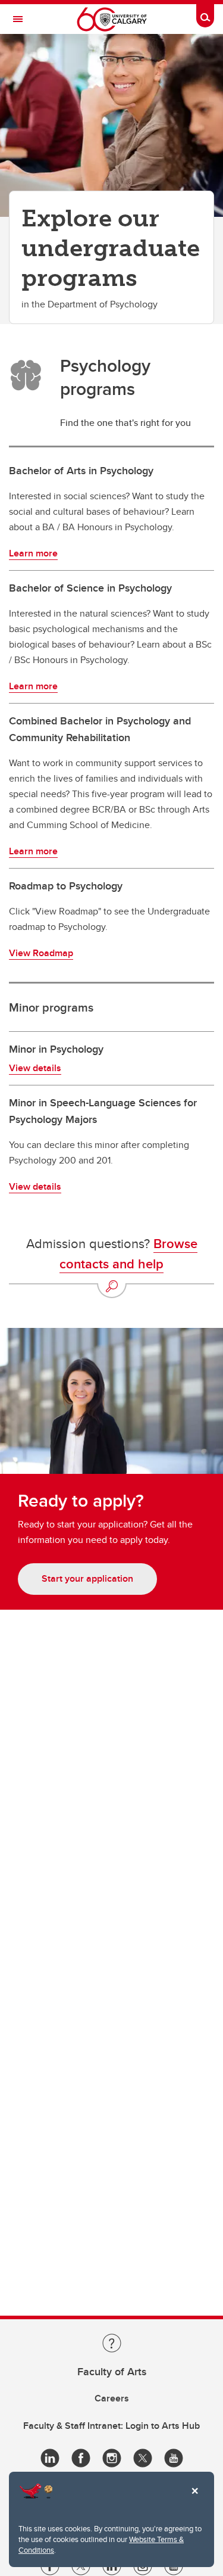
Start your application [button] (87, 1578)
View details (35, 1068)
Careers (112, 2398)
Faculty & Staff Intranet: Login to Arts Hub (111, 2426)
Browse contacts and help (128, 1253)
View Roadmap (41, 953)
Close (194, 2499)
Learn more (33, 553)
